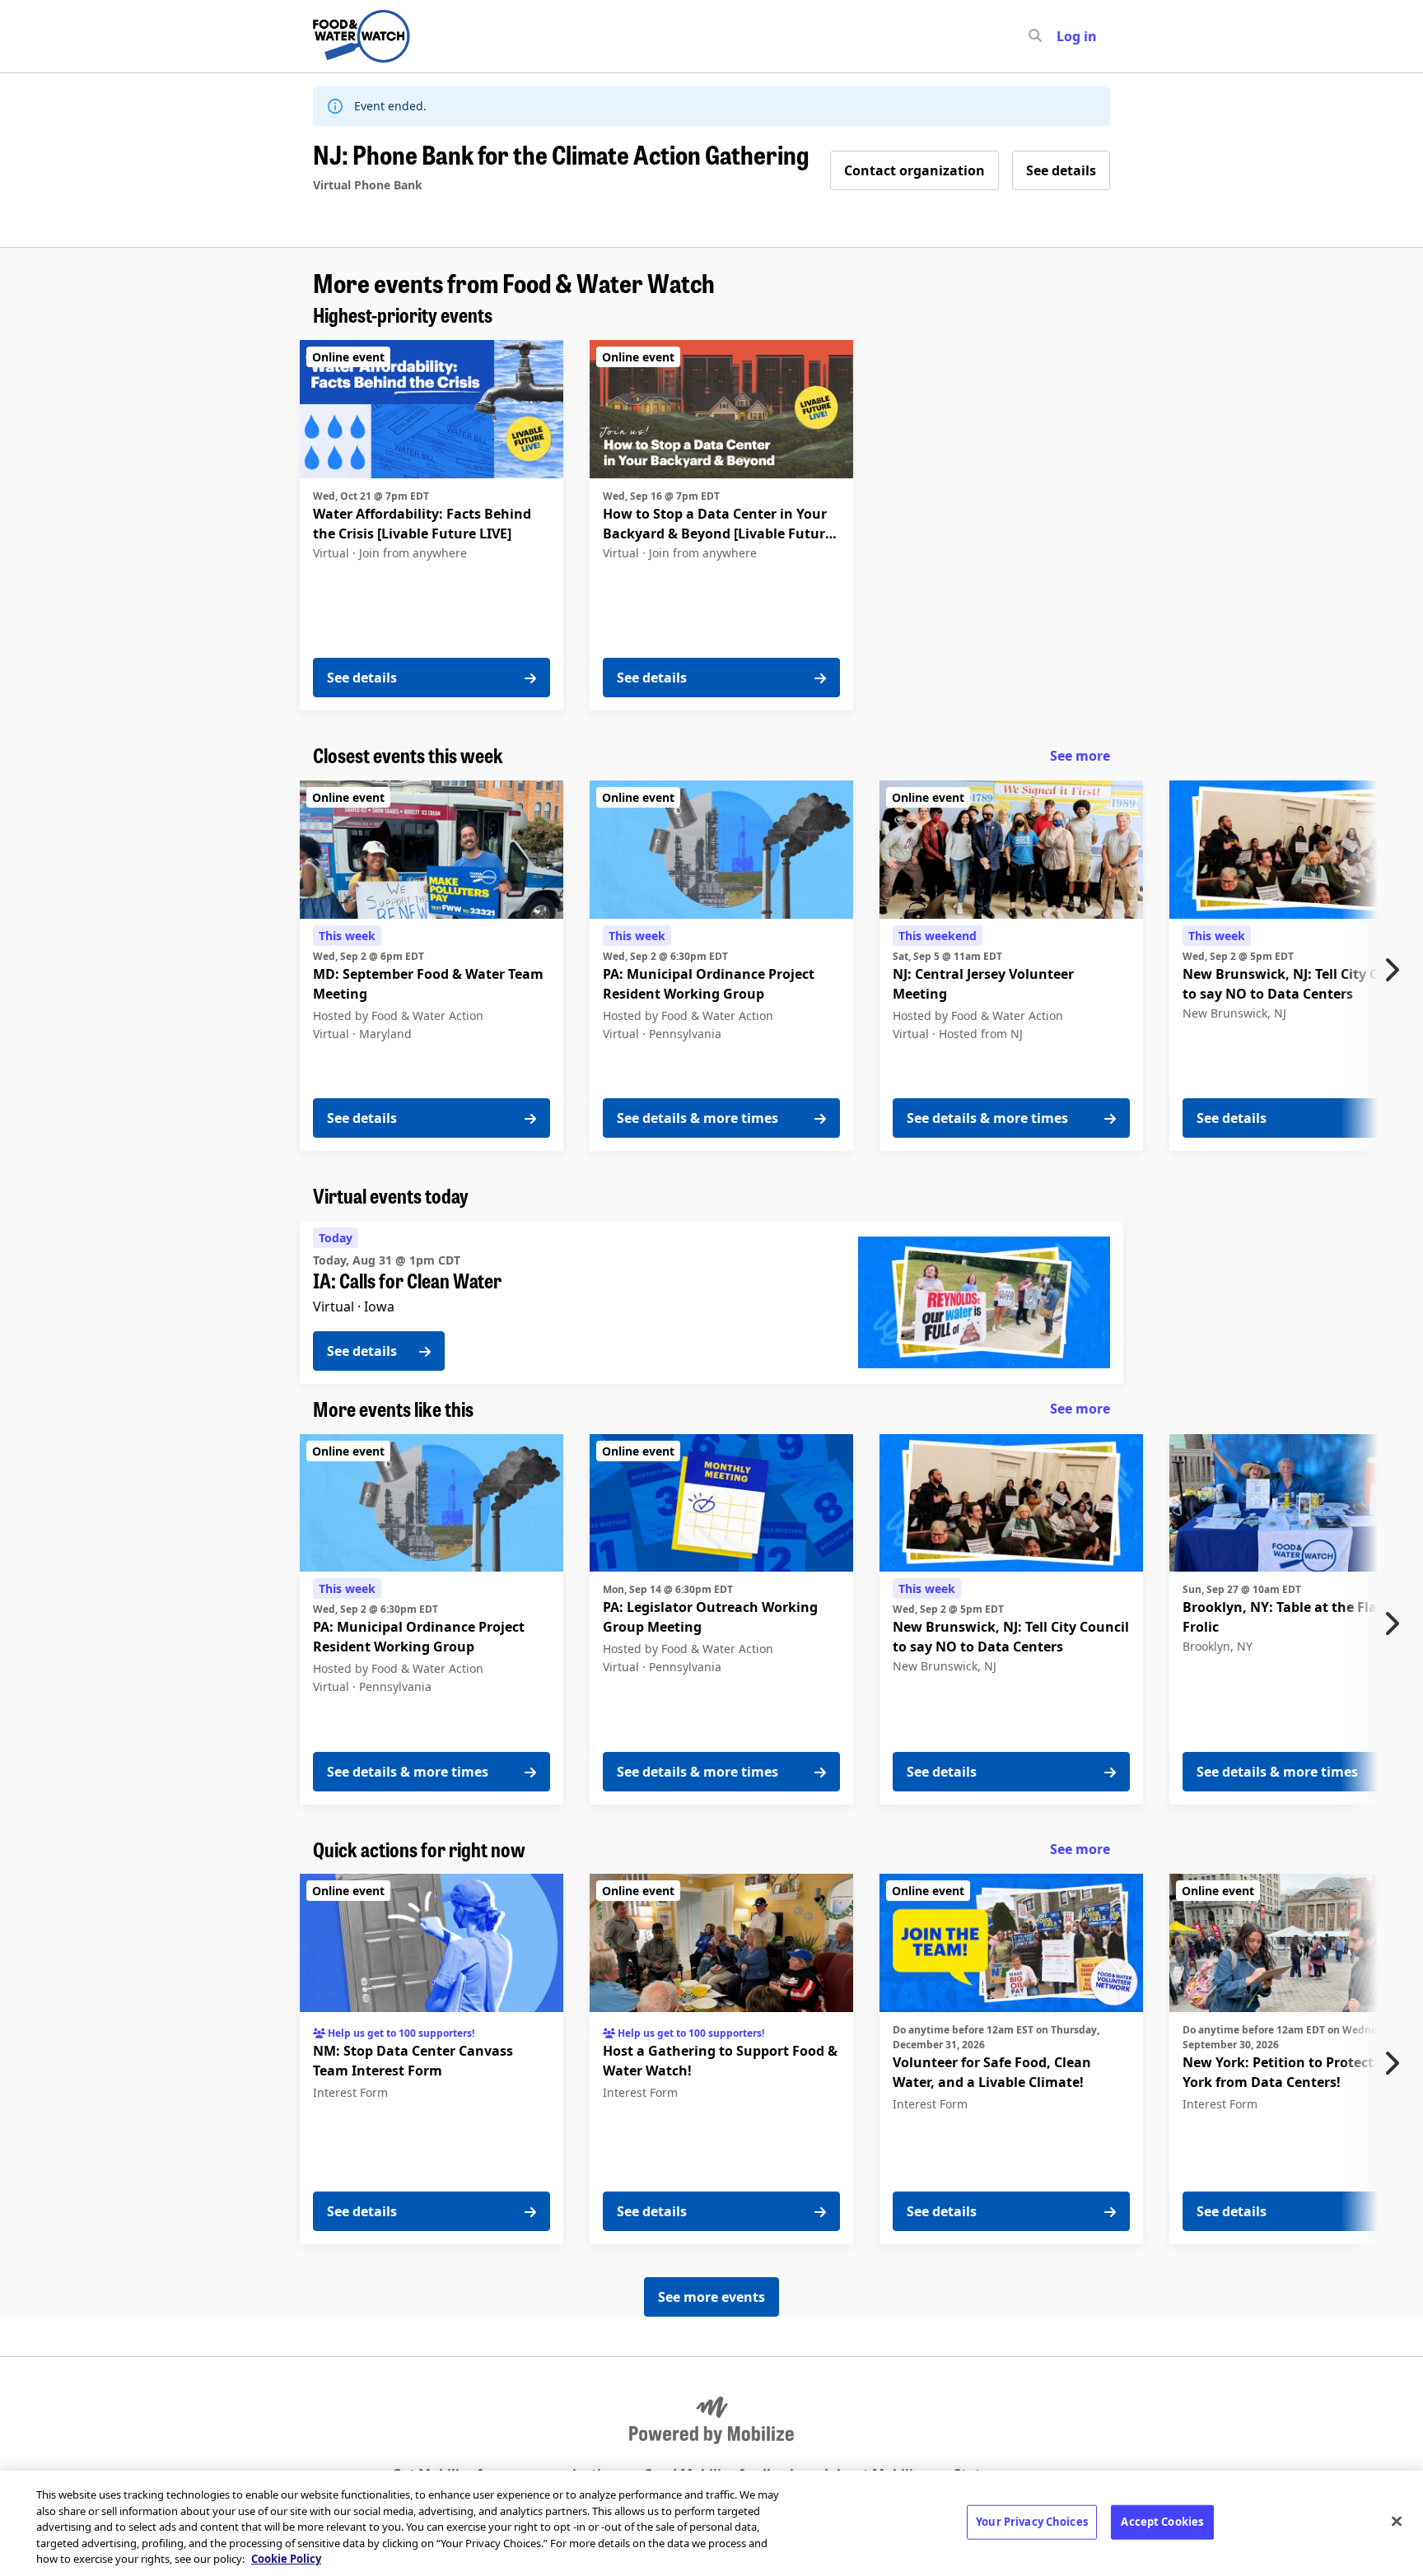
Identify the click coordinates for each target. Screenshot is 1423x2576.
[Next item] (1396, 970)
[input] (1065, 36)
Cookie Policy (286, 2559)
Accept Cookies (1162, 2522)
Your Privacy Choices (1032, 2522)
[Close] (1397, 2522)
